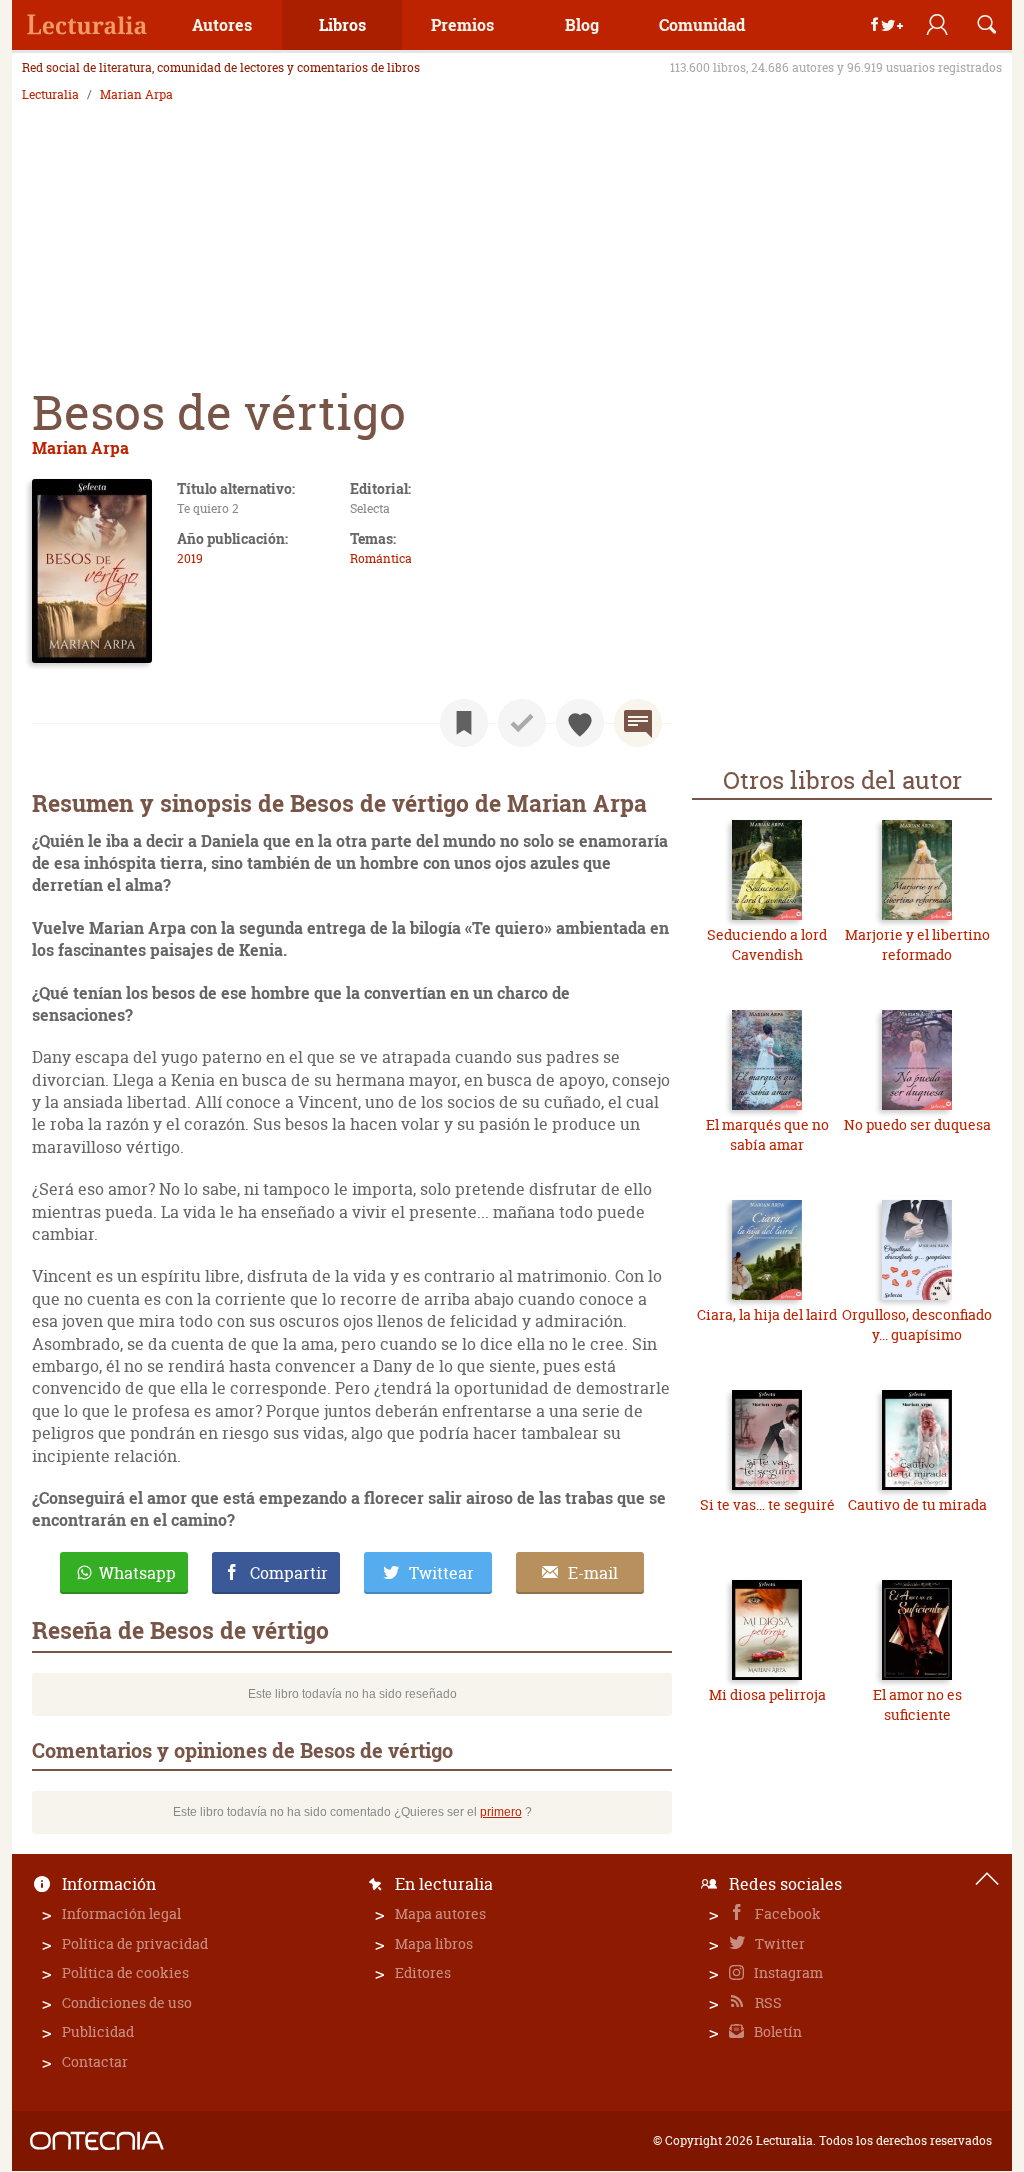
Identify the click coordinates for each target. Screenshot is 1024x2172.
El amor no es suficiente (917, 1704)
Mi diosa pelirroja (767, 1694)
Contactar (95, 2061)
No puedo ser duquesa (917, 1124)
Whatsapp (137, 1573)
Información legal (121, 1913)
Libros (342, 24)
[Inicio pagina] (987, 1879)
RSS (767, 2002)
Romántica (381, 558)
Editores (423, 1972)
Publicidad (98, 2031)
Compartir (289, 1573)
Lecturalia (50, 95)
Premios (462, 24)
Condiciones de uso (127, 2002)
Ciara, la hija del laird (767, 1314)
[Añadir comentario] (638, 723)
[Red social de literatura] (87, 25)
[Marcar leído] (522, 723)
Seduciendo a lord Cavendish (767, 944)
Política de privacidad (135, 1943)
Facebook (786, 1913)
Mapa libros (434, 1943)
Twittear (441, 1573)
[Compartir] (887, 25)
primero (501, 1812)
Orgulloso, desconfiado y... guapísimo (917, 1324)
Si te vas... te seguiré (767, 1504)
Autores (222, 24)
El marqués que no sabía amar (767, 1134)
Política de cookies (125, 1972)
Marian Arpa (136, 95)
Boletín (776, 2031)
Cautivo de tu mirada (917, 1504)
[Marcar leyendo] (464, 723)
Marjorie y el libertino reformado (917, 944)
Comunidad (702, 24)
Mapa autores (440, 1913)
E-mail (593, 1573)
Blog (582, 24)
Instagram (787, 1972)
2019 (190, 558)
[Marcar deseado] (580, 723)
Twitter (778, 1943)
